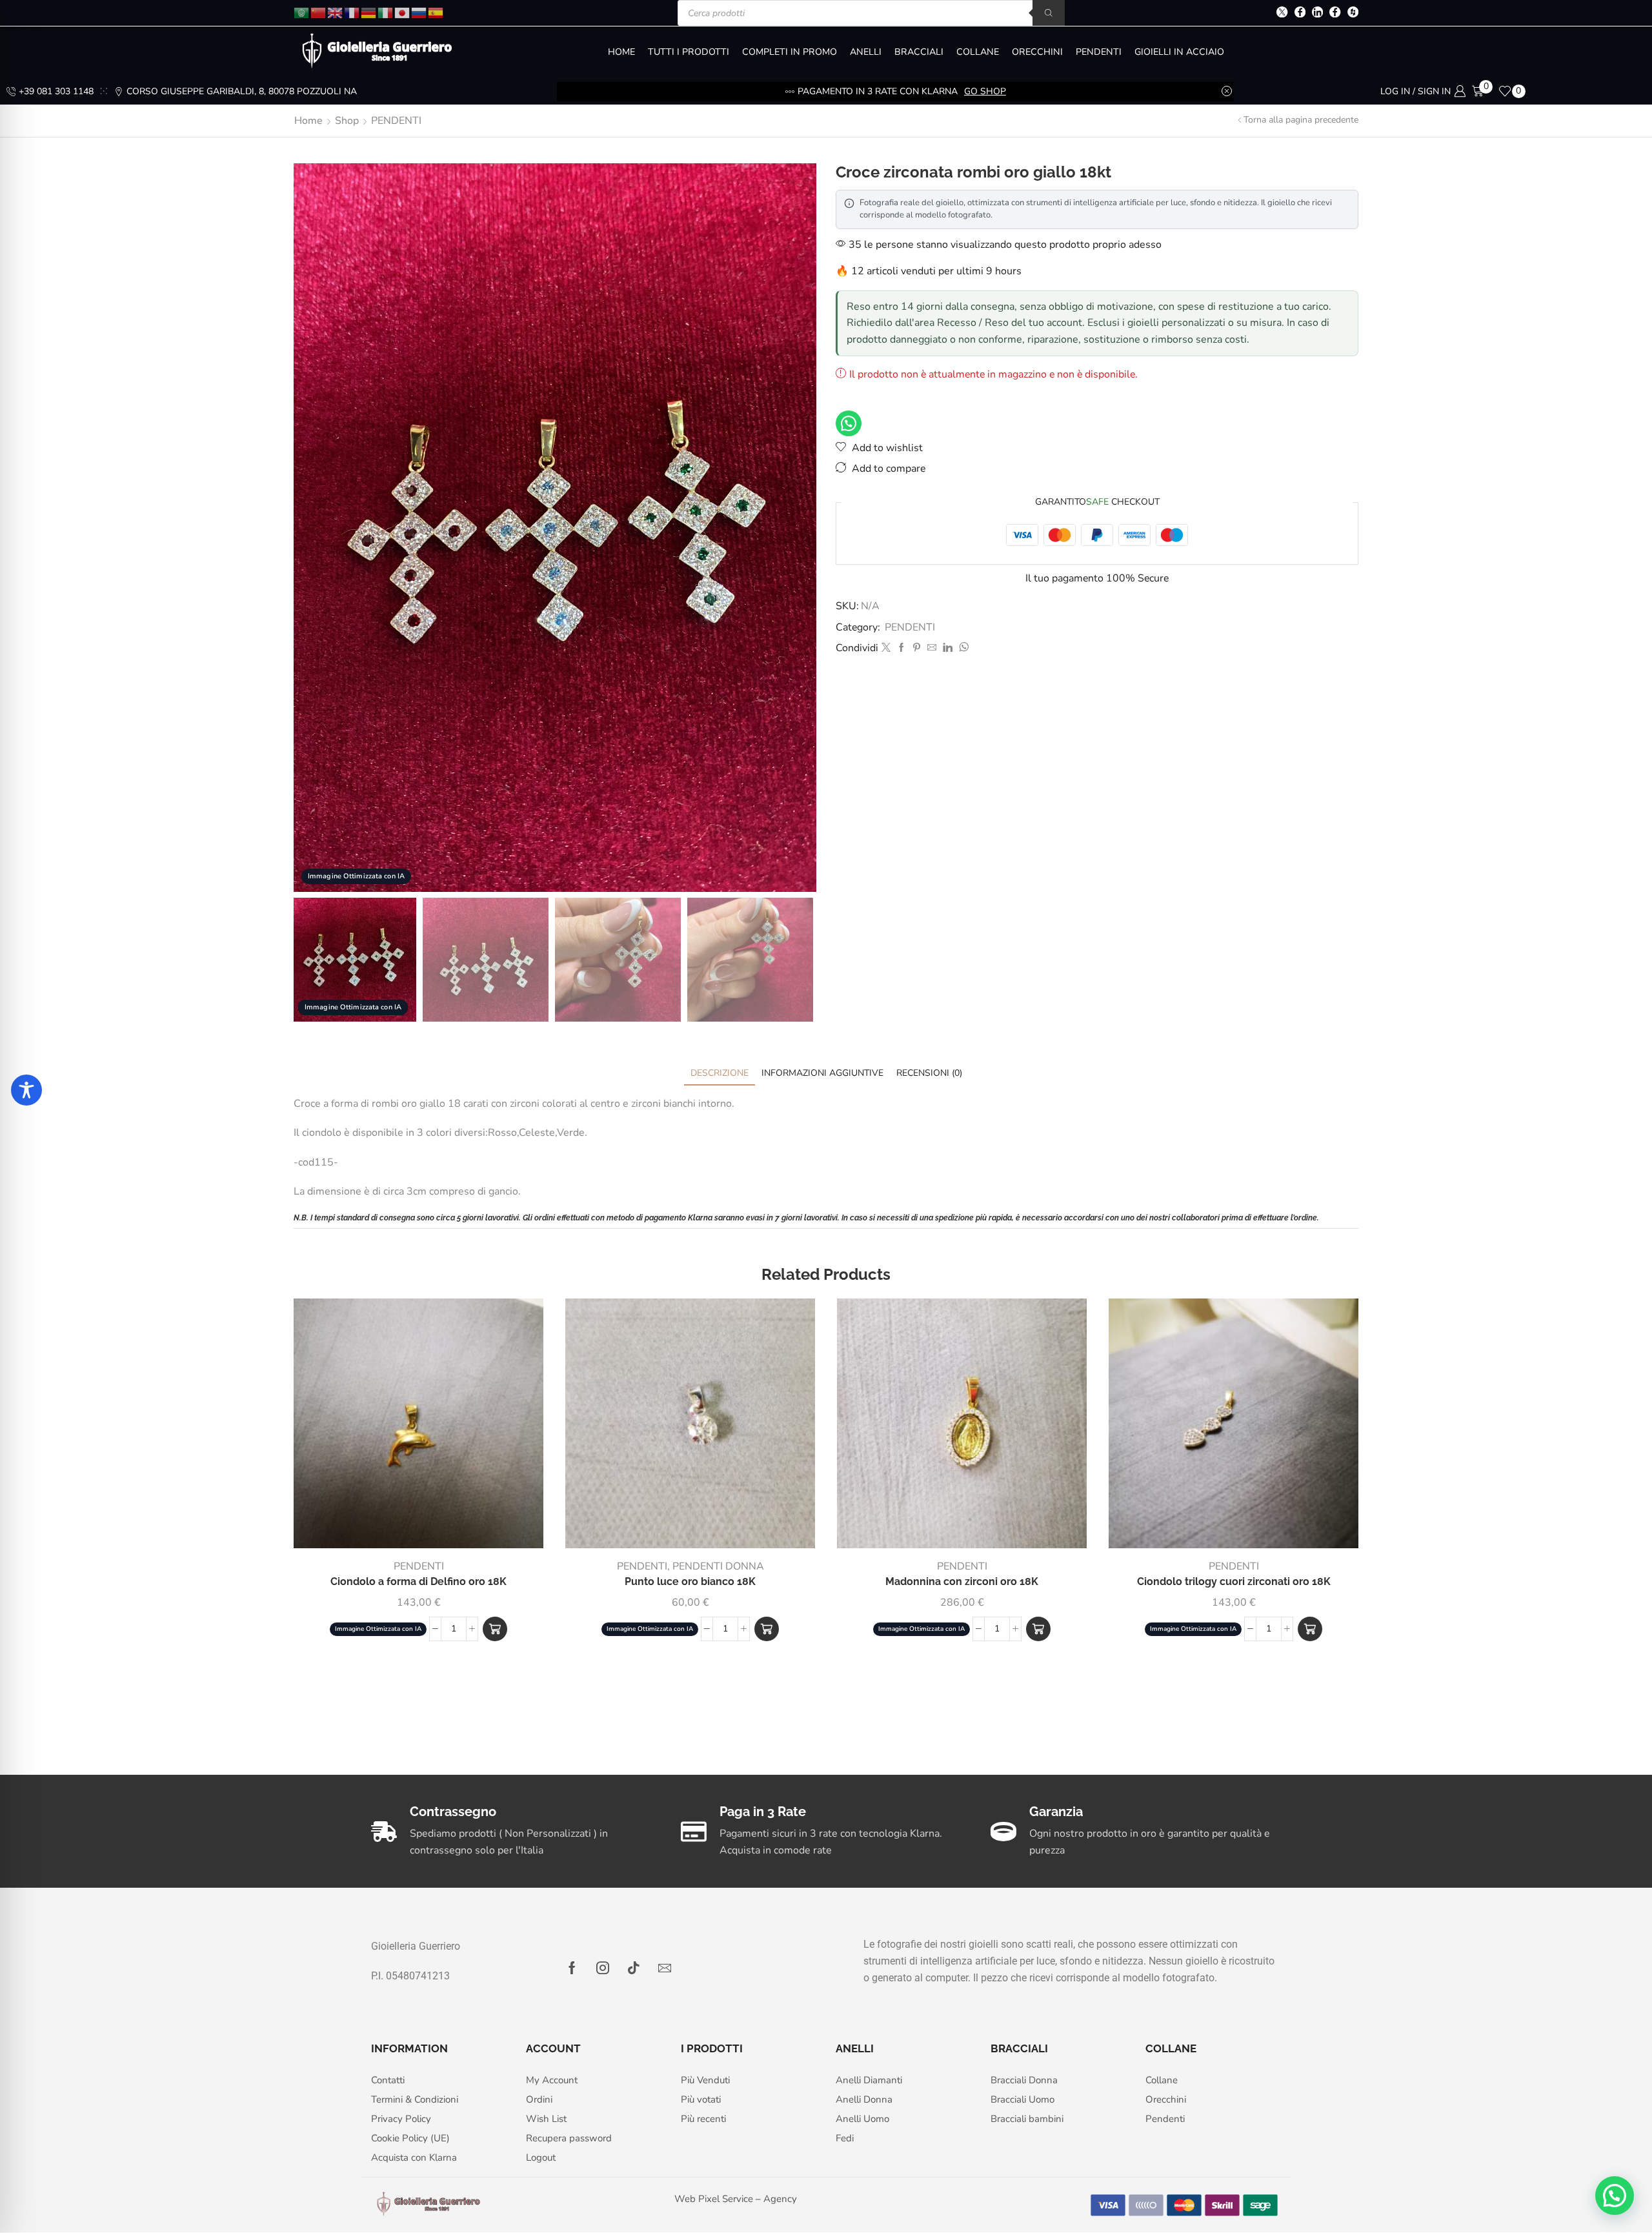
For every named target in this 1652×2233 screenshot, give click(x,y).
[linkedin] (948, 648)
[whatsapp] (962, 648)
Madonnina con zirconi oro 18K (962, 1581)
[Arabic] (302, 12)
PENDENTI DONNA (718, 1566)
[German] (369, 12)
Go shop (985, 91)
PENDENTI (1099, 52)
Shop (347, 121)
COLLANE (978, 52)
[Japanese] (403, 12)
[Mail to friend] (932, 648)
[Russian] (419, 12)
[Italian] (386, 12)
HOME (621, 52)
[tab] (720, 1073)
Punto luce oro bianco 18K (690, 1581)
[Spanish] (436, 12)
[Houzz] (1353, 13)
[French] (352, 12)
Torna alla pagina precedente (1301, 120)
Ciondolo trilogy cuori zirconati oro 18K (1234, 1581)
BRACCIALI (919, 52)
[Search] (1049, 13)
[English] (336, 12)
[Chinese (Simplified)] (319, 12)
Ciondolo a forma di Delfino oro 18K (418, 1581)
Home (308, 121)
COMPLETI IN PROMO (790, 52)
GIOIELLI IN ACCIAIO (1179, 52)
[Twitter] (1282, 13)
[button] (495, 1629)
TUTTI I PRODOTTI (689, 52)
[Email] (665, 1968)
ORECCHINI (1037, 52)
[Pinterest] (917, 648)
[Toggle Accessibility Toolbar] (26, 1090)
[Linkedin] (1317, 13)
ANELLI (866, 52)
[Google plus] (1335, 13)
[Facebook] (1300, 13)
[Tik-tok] (634, 1968)
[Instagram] (603, 1968)
